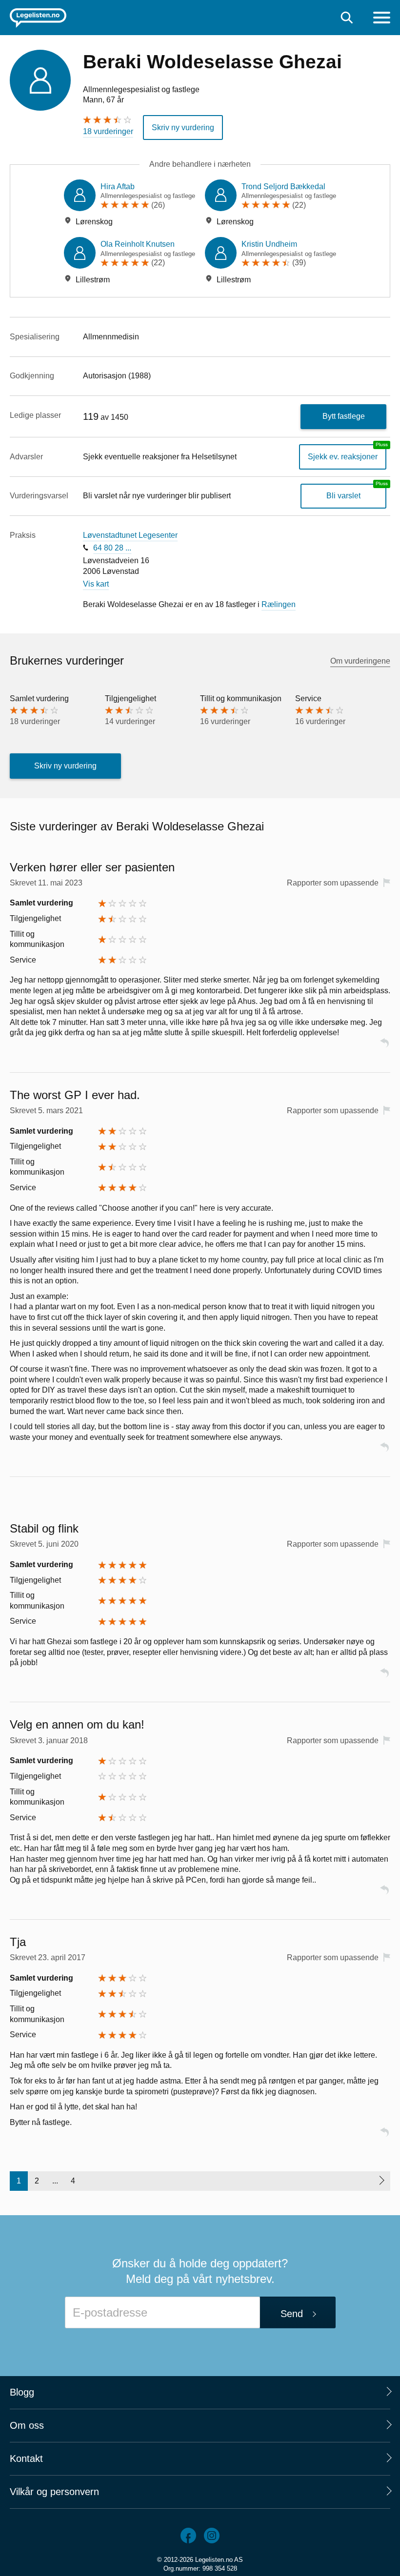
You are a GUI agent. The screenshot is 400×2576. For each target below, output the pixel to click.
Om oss (27, 2425)
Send (292, 2314)
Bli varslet (343, 496)
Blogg (22, 2392)
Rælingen (279, 604)
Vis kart (96, 584)
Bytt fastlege (344, 416)
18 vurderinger (108, 131)
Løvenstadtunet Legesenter (130, 535)
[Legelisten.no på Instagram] (212, 2536)
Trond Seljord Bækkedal (283, 187)
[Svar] (384, 1047)
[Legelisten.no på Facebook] (188, 2536)
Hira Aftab (118, 187)
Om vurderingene (360, 661)
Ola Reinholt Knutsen (138, 244)
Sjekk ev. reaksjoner (343, 457)
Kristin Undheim (269, 244)
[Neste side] (381, 2181)
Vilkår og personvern (54, 2492)
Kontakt (26, 2458)
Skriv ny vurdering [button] (183, 128)
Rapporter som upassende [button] (333, 883)
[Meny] (382, 19)
